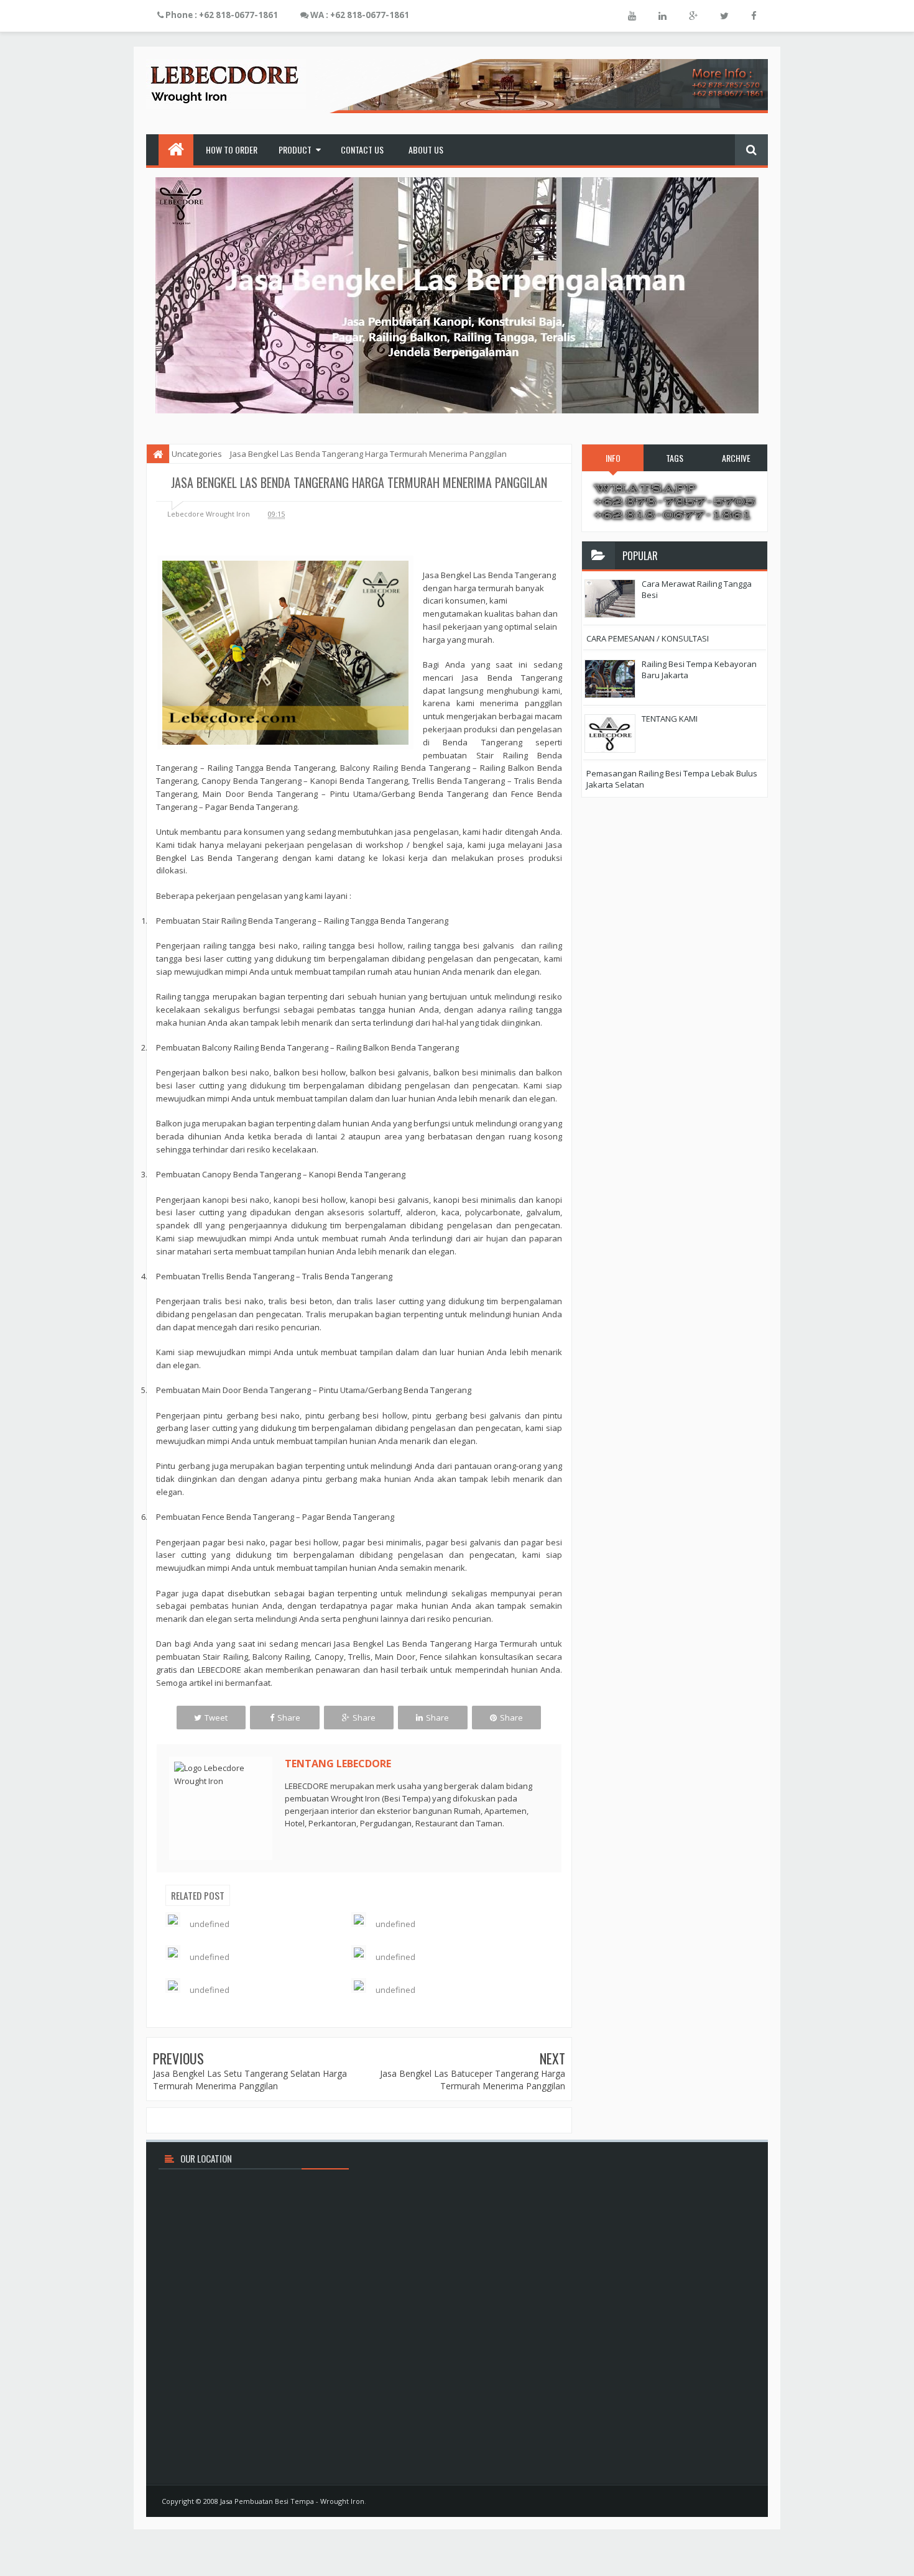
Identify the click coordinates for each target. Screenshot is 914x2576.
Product (295, 149)
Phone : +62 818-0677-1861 (221, 15)
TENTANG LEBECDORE (338, 1764)
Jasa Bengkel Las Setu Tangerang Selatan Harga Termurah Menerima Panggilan (250, 2080)
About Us (426, 149)
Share (289, 1718)
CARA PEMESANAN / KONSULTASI (648, 638)
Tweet (216, 1718)
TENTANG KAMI (670, 719)
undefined (210, 1924)
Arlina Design (731, 2501)
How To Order (232, 149)
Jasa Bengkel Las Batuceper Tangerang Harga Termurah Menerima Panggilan (473, 2080)
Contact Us (362, 149)
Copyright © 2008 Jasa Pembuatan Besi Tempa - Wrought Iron (263, 2501)
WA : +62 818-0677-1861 (359, 15)
